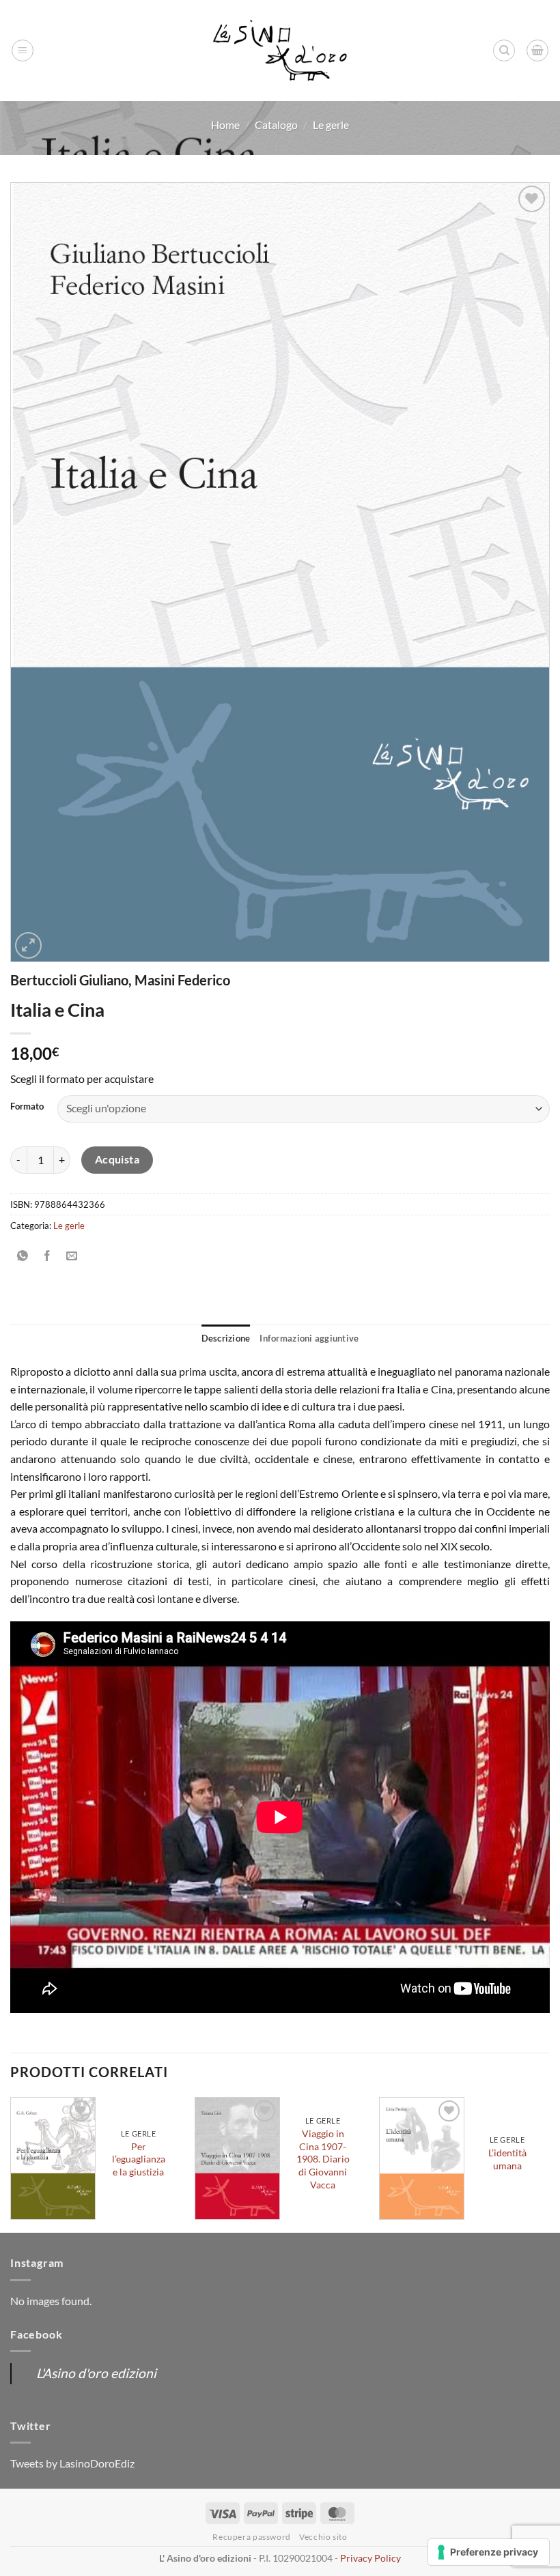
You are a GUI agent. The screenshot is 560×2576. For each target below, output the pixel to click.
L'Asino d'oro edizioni (96, 2373)
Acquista (117, 1159)
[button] (23, 50)
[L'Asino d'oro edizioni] (280, 51)
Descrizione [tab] (226, 1338)
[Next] (549, 2164)
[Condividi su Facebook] (47, 1256)
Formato (27, 1107)
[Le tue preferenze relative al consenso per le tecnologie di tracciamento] (489, 2552)
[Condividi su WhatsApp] (23, 1256)
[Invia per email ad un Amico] (72, 1256)
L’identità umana (507, 2159)
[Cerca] (504, 50)
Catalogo (276, 125)
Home (225, 125)
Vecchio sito (323, 2537)
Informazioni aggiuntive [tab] (309, 1338)
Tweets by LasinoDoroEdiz (72, 2463)
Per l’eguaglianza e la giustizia (139, 2159)
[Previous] (11, 2164)
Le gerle (331, 125)
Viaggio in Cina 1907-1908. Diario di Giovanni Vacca (323, 2159)
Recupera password (251, 2537)
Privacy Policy (370, 2558)
